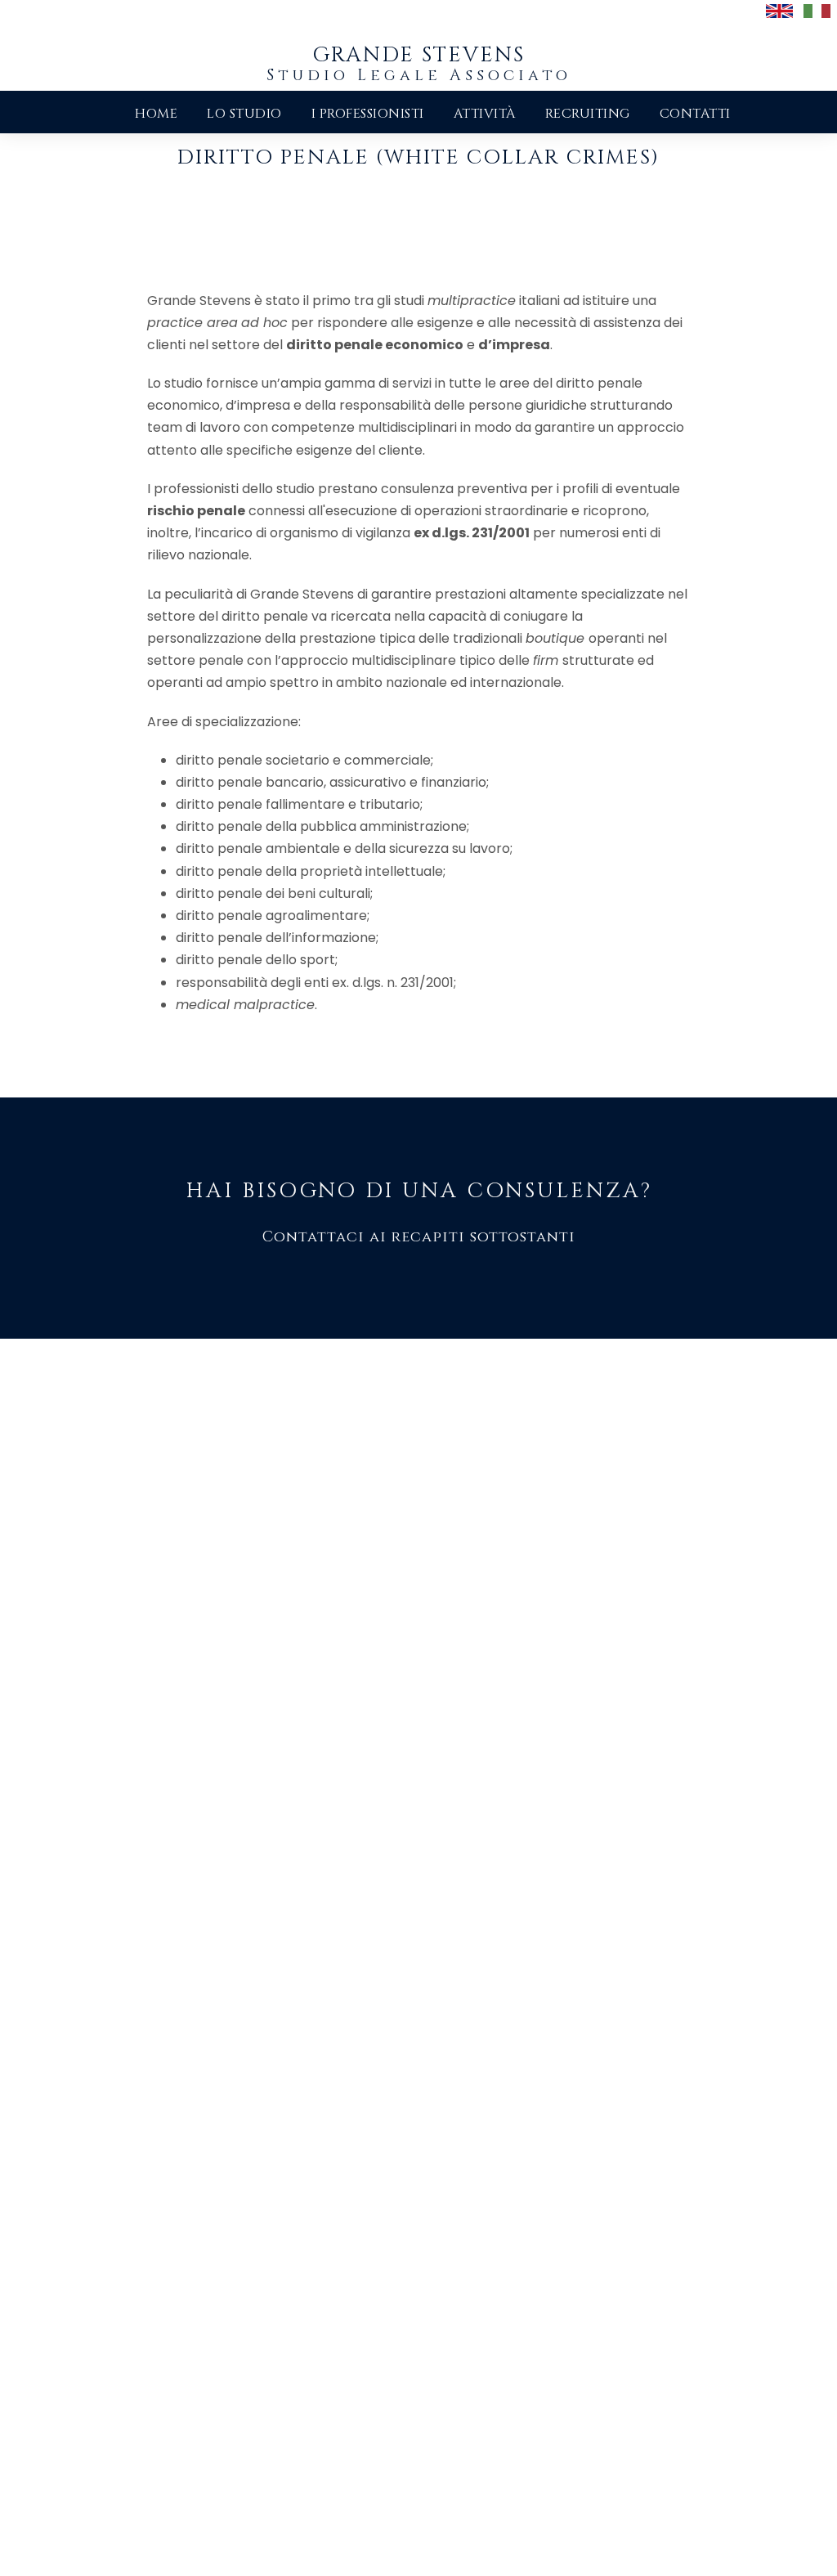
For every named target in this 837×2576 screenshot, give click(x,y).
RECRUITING (588, 114)
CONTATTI (695, 114)
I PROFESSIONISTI (368, 114)
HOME (156, 114)
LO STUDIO (244, 114)
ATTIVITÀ (485, 114)
